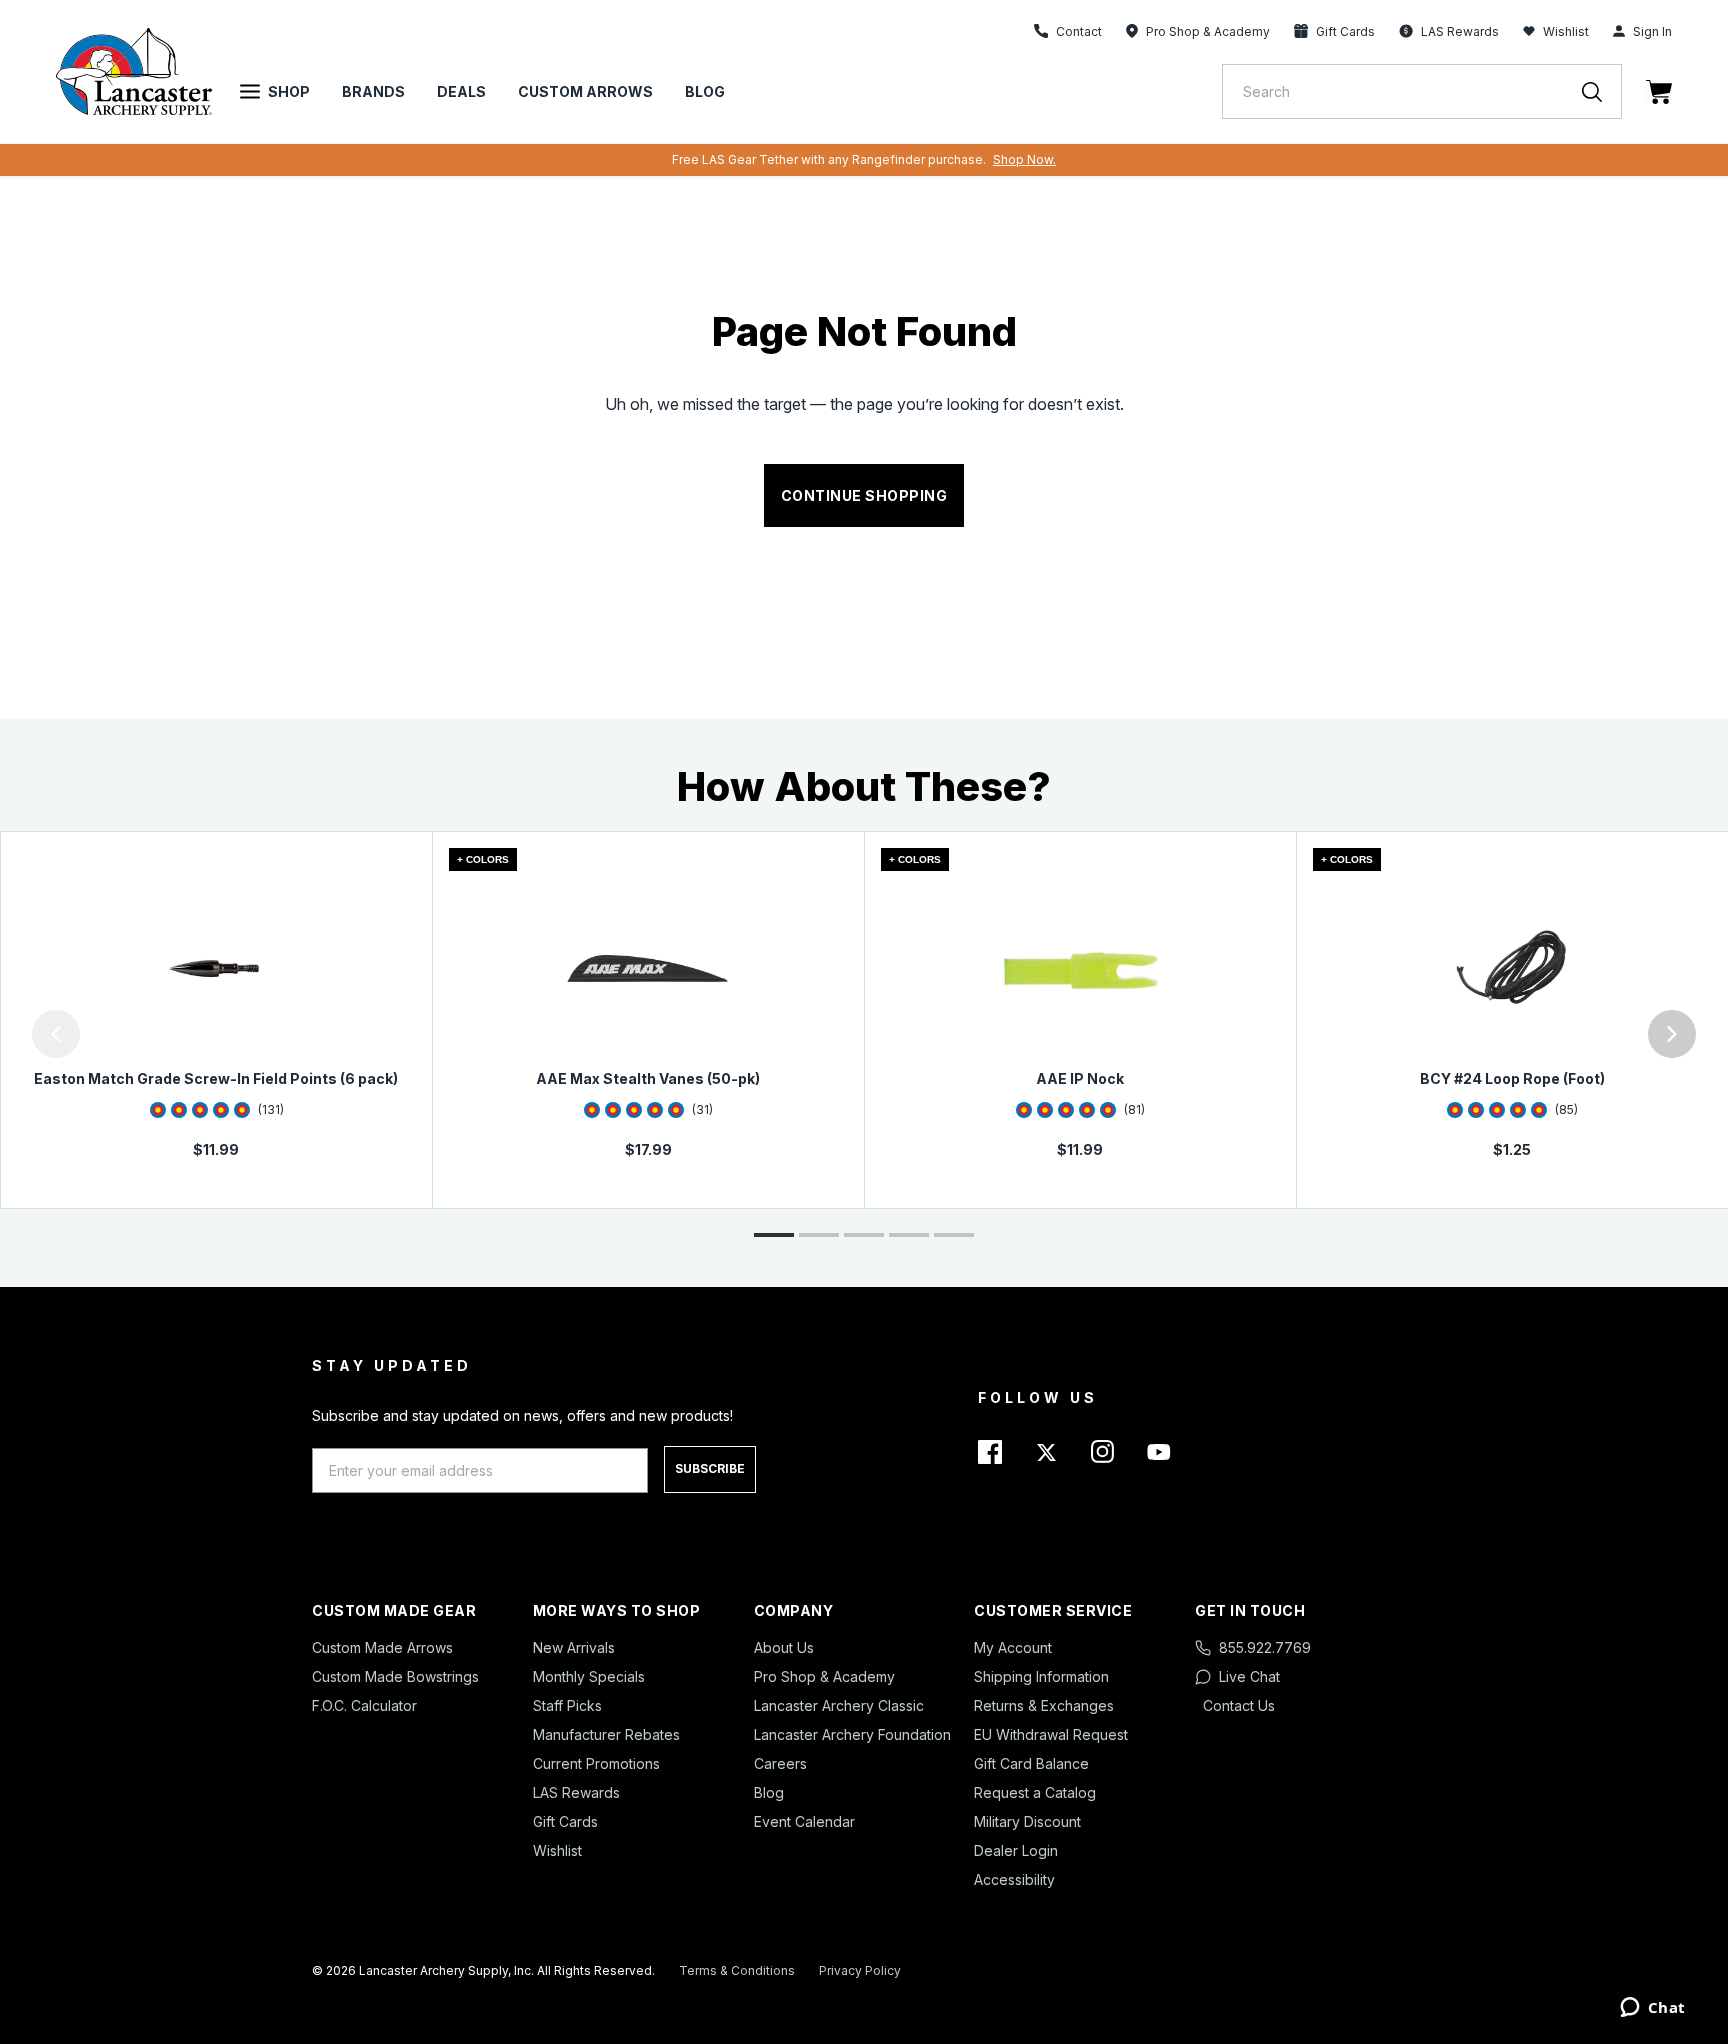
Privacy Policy (860, 1970)
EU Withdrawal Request (1051, 1734)
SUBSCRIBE (710, 1468)
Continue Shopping (864, 495)
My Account (1013, 1647)
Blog (705, 91)
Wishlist (1566, 31)
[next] (1672, 1034)
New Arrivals (574, 1647)
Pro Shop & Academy (824, 1676)
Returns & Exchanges (1044, 1705)
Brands (373, 91)
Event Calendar (804, 1821)
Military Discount (1027, 1821)
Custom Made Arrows (382, 1647)
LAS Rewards (576, 1792)
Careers (780, 1763)
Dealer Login (1016, 1850)
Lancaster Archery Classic (839, 1705)
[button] (5, 1034)
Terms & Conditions (737, 1970)
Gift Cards (565, 1821)
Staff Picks (567, 1705)
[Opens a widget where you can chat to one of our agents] (1652, 2009)
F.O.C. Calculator (364, 1705)
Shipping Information (1041, 1676)
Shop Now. (1024, 159)
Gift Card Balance (1031, 1763)
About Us (784, 1647)
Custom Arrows (585, 91)
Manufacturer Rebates (606, 1734)
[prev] (56, 1034)
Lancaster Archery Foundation (852, 1734)
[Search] (1602, 91)
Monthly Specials (589, 1676)
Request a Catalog (1035, 1792)
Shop (289, 91)
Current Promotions (596, 1763)
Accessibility (1014, 1879)
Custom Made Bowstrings (395, 1676)
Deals (461, 91)
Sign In (1652, 31)
